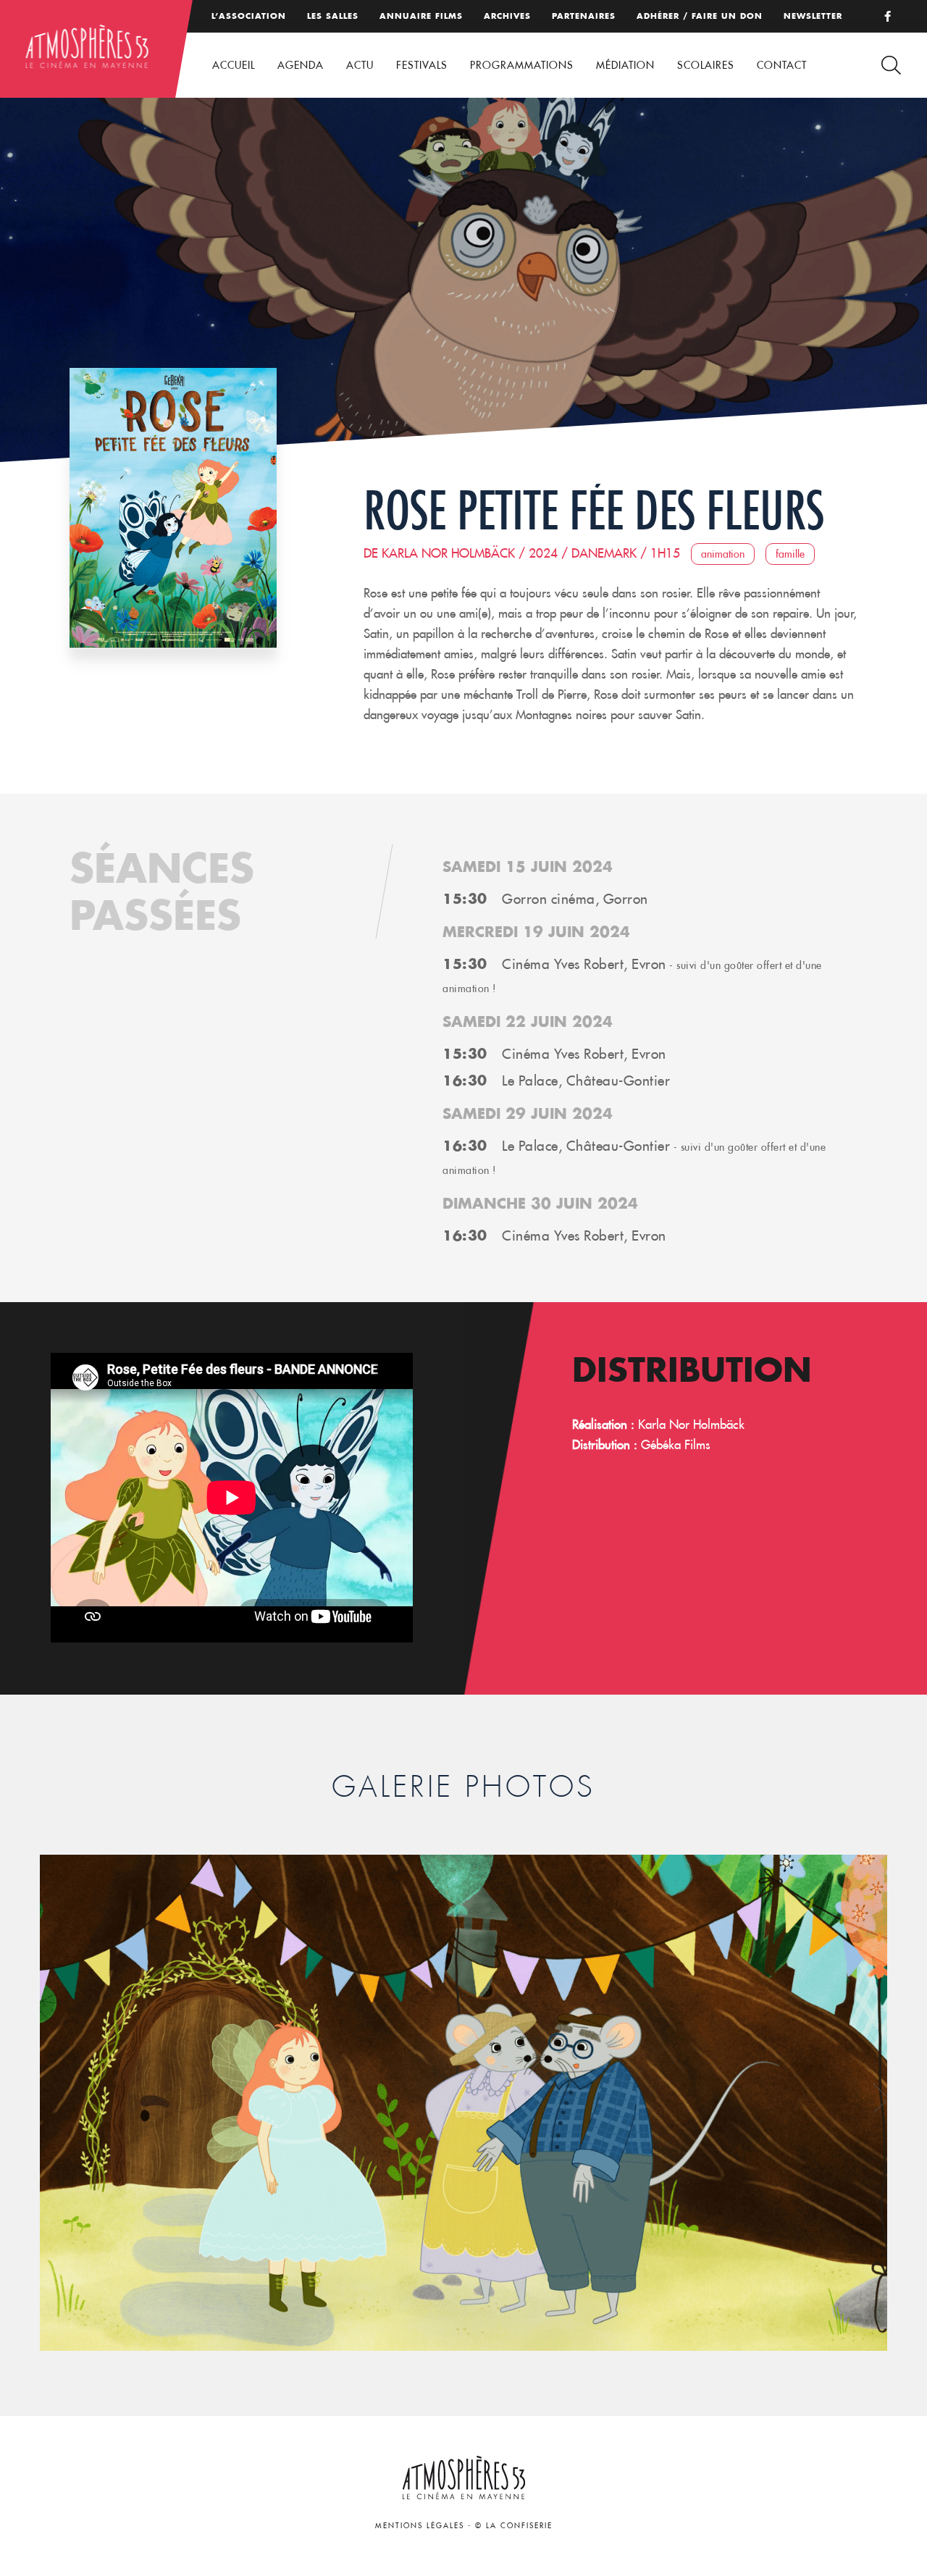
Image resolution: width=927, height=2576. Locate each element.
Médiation (625, 65)
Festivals (422, 65)
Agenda (301, 65)
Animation (723, 554)
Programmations (522, 65)
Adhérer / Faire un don (700, 16)
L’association (249, 16)
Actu (360, 65)
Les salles (333, 16)
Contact (782, 65)
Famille (790, 554)
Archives (507, 16)
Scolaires (706, 65)
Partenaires (584, 16)
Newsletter (813, 16)
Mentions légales (420, 2526)
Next (882, 2098)
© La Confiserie (514, 2526)
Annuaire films (421, 16)
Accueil (234, 65)
